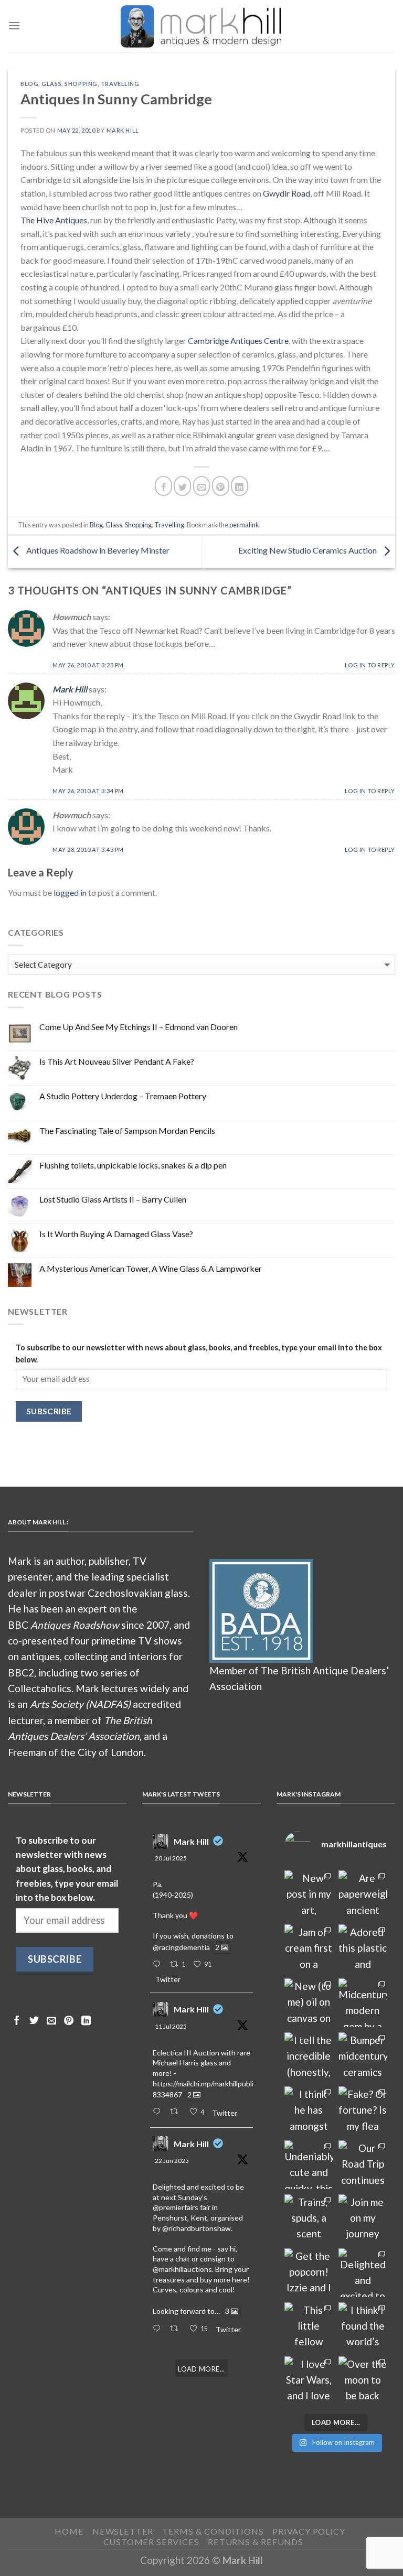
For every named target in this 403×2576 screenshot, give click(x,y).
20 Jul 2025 (171, 1858)
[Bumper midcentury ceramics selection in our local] (363, 2057)
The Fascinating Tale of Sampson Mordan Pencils (127, 1130)
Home (69, 2531)
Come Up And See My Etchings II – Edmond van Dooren (139, 1027)
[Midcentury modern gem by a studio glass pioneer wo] (363, 2003)
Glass (51, 84)
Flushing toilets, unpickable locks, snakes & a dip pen (133, 1165)
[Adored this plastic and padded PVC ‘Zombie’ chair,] (363, 1949)
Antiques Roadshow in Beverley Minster (97, 551)
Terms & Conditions (213, 2531)
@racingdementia (181, 1947)
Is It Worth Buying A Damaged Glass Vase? (116, 1234)
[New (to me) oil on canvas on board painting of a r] (309, 2003)
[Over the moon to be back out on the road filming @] (363, 2381)
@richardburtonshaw (197, 2228)
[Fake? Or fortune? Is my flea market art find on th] (363, 2111)
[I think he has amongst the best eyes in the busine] (309, 2111)
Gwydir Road (287, 193)
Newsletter (123, 2531)
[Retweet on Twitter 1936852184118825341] (177, 2329)
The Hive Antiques (54, 220)
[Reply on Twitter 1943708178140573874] (159, 2112)
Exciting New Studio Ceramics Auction (308, 551)
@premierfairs (176, 2207)
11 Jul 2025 (171, 2026)
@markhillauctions (182, 2269)
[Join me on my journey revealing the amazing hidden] (363, 2219)
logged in (70, 892)
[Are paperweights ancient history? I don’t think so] (363, 1895)
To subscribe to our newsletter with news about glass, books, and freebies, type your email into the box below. (199, 1354)
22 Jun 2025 (172, 2161)
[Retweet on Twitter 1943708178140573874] (177, 2112)
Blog (29, 84)
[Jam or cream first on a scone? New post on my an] (309, 1949)
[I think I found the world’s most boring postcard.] (363, 2327)
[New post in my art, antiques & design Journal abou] (309, 1895)
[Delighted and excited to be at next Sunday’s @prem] (363, 2273)
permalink (244, 525)
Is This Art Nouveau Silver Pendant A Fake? (117, 1061)
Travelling (120, 84)
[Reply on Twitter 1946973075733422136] (159, 1965)
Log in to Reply (370, 665)
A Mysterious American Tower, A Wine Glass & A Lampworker (151, 1268)
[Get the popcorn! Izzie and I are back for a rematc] (309, 2273)
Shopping (81, 84)
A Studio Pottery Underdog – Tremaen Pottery (123, 1096)
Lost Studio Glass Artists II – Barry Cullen (113, 1199)
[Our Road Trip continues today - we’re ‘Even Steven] (363, 2165)
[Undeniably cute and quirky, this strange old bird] (309, 2165)
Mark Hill (123, 130)
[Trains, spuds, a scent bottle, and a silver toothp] (309, 2219)
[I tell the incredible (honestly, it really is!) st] (309, 2057)
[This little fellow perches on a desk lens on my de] (309, 2327)
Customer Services (151, 2542)
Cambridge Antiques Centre (238, 340)
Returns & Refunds (256, 2542)
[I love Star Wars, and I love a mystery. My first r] (309, 2381)
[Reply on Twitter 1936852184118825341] (159, 2329)
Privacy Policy (309, 2531)
